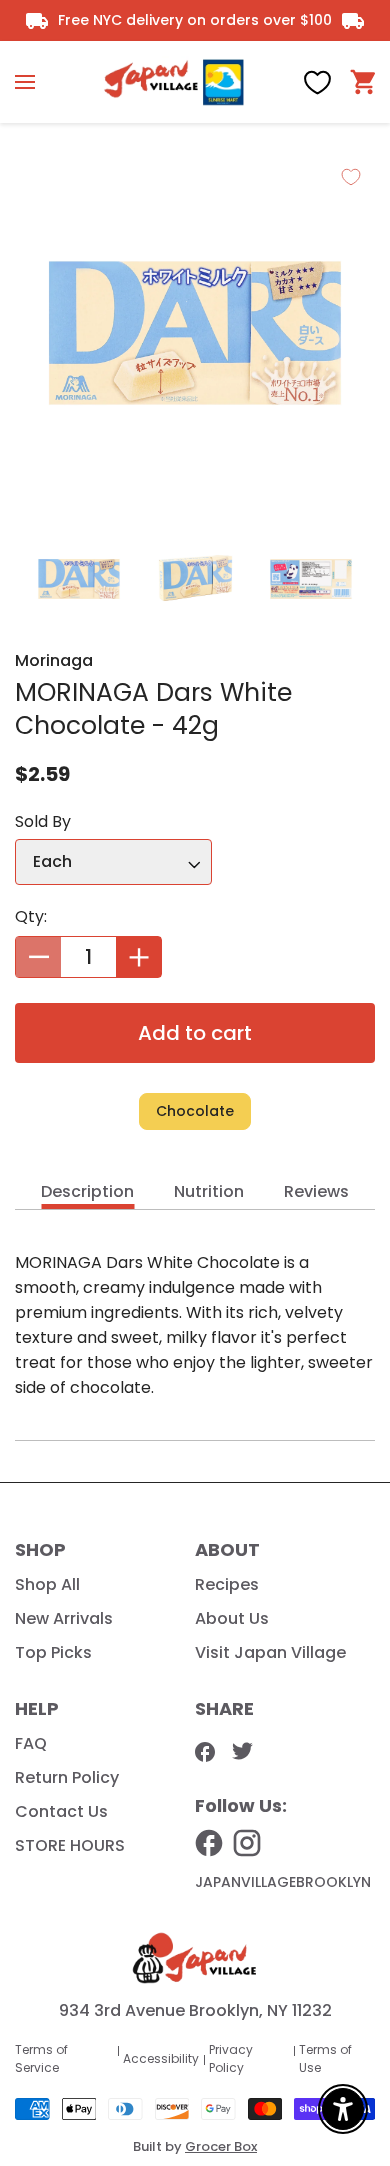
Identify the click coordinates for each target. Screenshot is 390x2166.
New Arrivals (64, 1618)
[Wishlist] (317, 82)
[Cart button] (362, 82)
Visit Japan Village (270, 1652)
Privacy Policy (231, 2058)
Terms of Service (41, 2058)
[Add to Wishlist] (351, 177)
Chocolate (195, 1111)
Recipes (227, 1584)
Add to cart (195, 1033)
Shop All (47, 1584)
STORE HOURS (70, 1845)
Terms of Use (325, 2058)
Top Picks (53, 1652)
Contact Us (61, 1811)
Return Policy (67, 1777)
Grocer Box (221, 2146)
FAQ (31, 1743)
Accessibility (161, 2058)
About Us (232, 1618)
